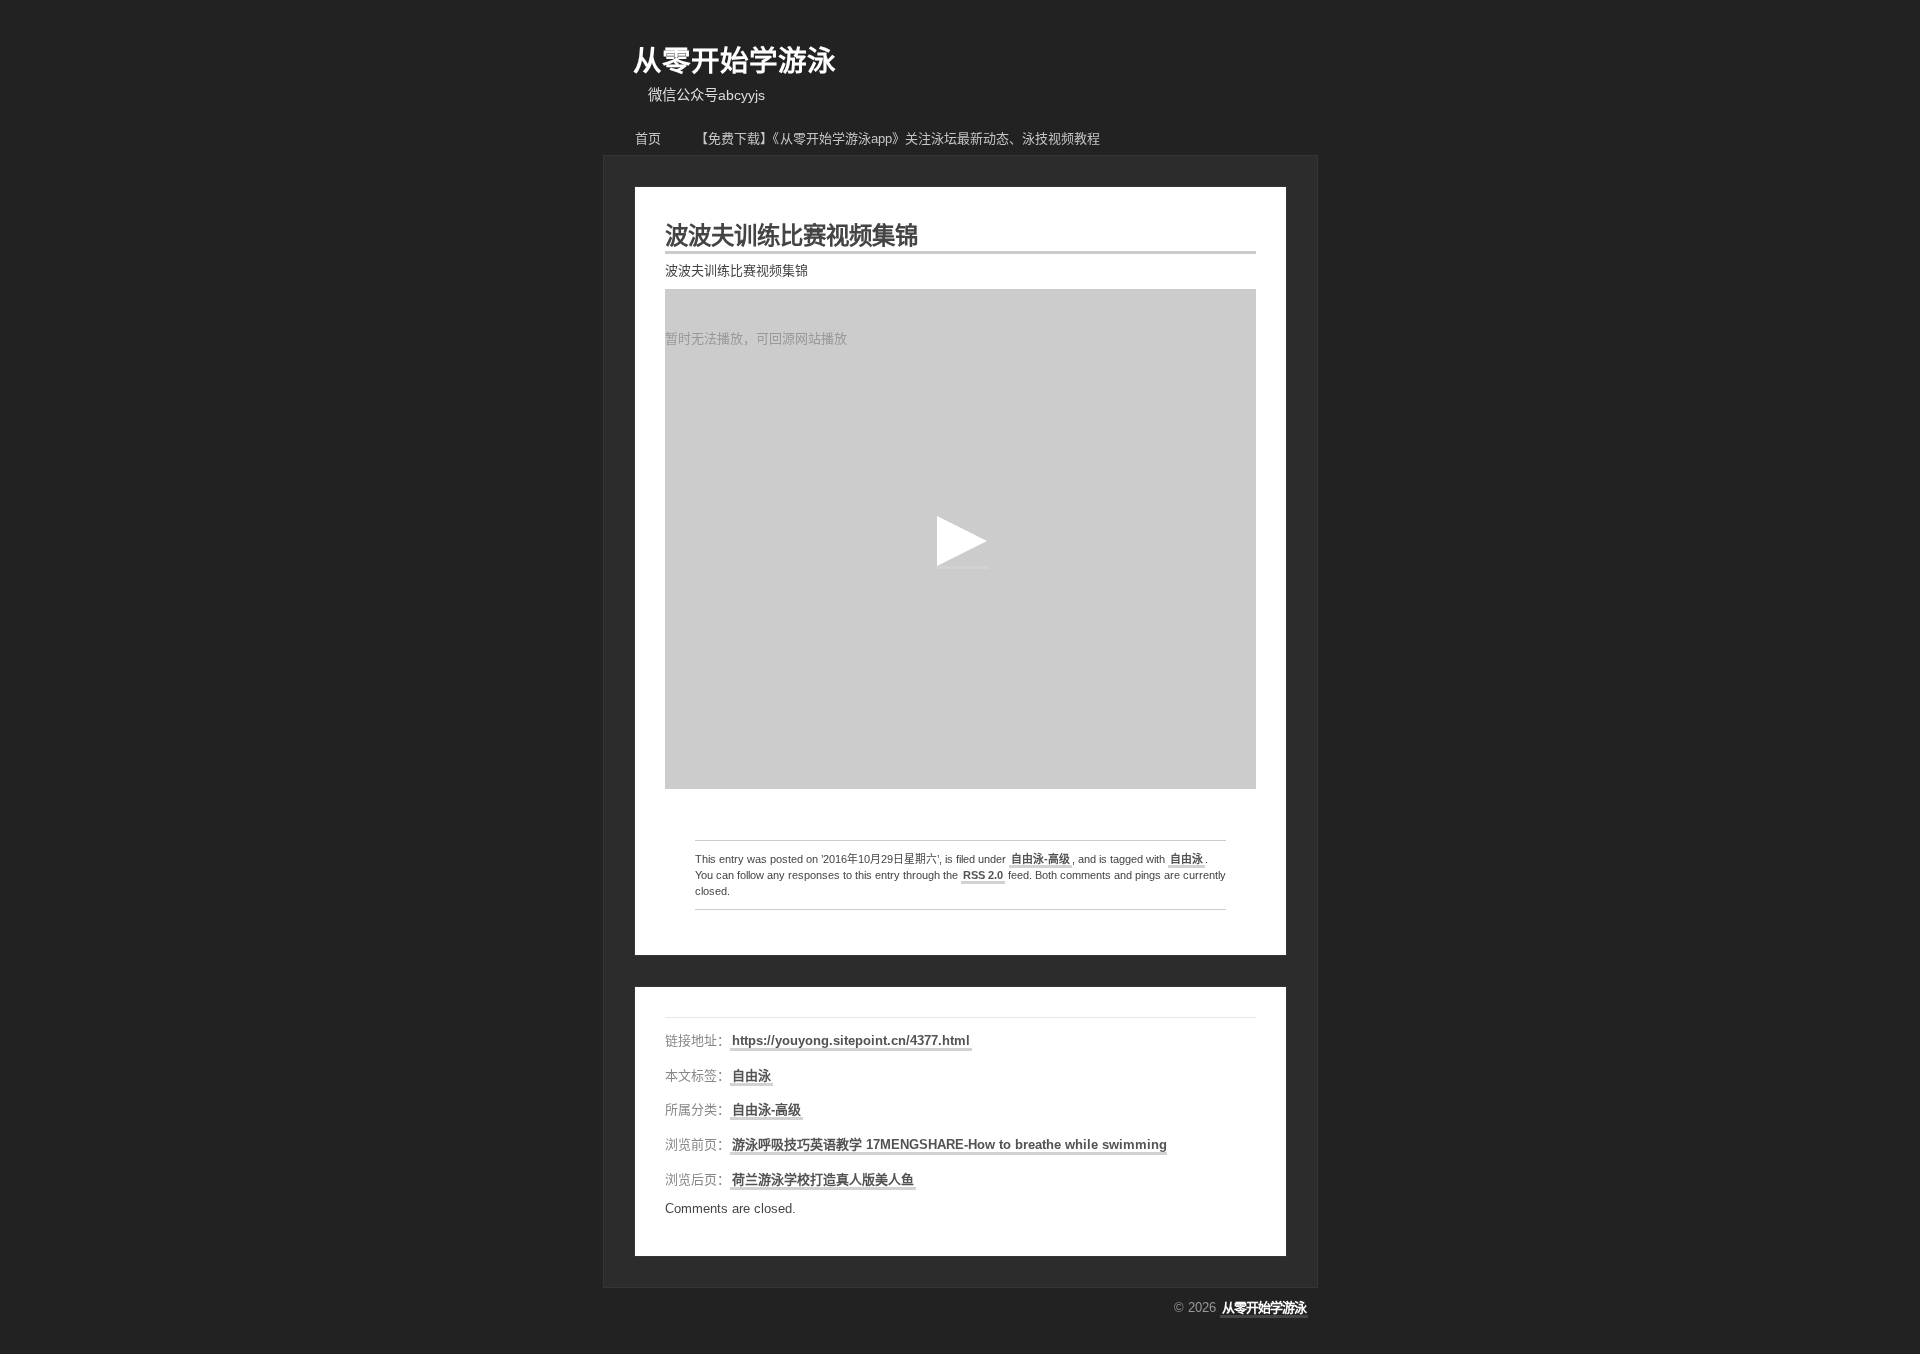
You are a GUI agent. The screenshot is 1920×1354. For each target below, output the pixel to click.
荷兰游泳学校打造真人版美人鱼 (823, 1179)
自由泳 (1186, 859)
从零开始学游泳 (734, 61)
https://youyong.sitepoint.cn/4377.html (851, 1040)
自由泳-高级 (1040, 859)
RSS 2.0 (983, 875)
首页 (648, 138)
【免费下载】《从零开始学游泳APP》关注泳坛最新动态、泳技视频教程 (897, 138)
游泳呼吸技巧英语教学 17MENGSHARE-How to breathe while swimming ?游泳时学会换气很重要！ (1027, 1144)
